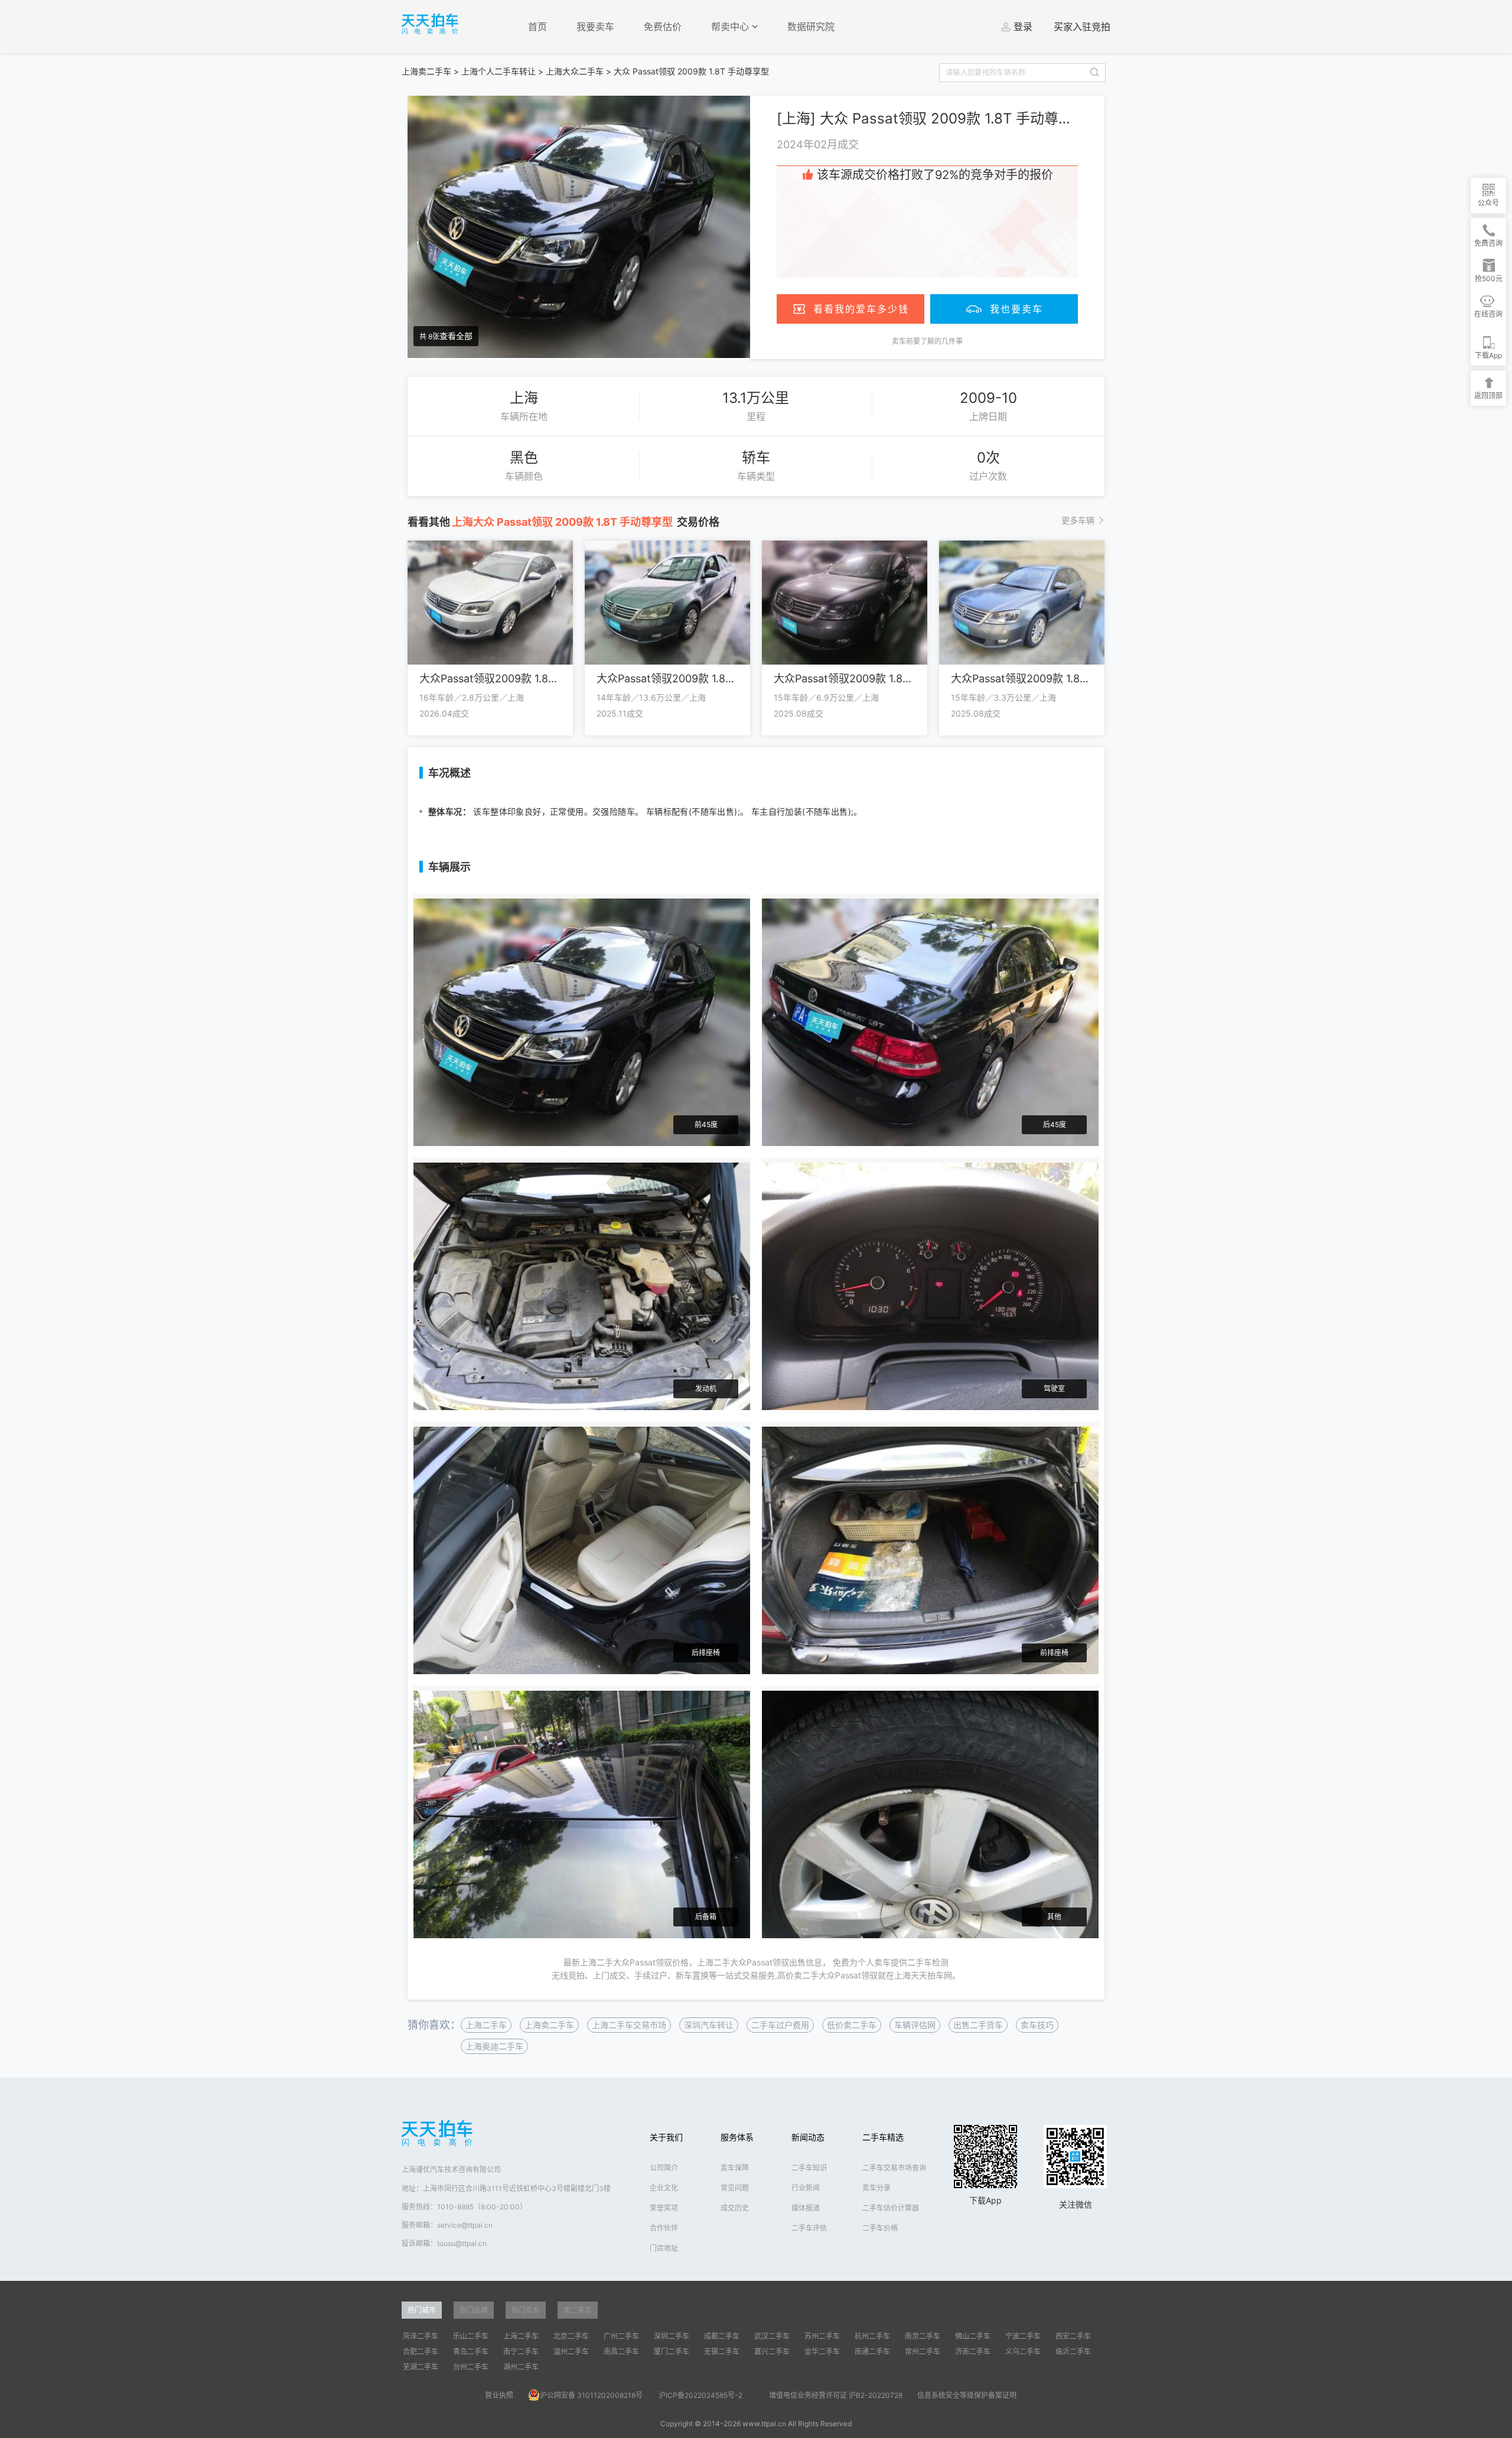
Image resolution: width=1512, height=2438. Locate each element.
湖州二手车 (521, 2367)
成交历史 (735, 2208)
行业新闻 (806, 2188)
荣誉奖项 (664, 2208)
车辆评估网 (915, 2025)
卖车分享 (876, 2188)
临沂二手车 (1073, 2351)
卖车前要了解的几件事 (927, 341)
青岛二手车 (471, 2351)
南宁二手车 (521, 2351)
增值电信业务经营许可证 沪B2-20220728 (836, 2395)
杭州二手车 (872, 2336)
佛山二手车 (973, 2336)
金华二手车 (822, 2351)
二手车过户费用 (780, 2025)
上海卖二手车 (426, 71)
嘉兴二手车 (772, 2351)
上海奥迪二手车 (494, 2046)
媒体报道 (806, 2208)
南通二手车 (872, 2351)
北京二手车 (571, 2336)
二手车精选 (883, 2137)
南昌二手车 (621, 2351)
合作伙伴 (664, 2228)
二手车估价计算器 (891, 2208)
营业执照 (499, 2395)
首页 (537, 27)
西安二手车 (1073, 2336)
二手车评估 (809, 2228)
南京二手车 (923, 2336)
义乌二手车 (1023, 2351)
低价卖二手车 (852, 2025)
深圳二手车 (672, 2336)
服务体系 (737, 2137)
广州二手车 (621, 2336)
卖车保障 (735, 2168)
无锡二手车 (722, 2351)
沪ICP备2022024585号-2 (700, 2395)
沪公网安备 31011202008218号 (591, 2395)
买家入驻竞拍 (1082, 27)
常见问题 (735, 2188)
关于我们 (666, 2137)
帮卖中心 (731, 27)
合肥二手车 (421, 2351)
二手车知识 (809, 2168)
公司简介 (664, 2168)
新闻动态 (808, 2137)
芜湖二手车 (421, 2367)
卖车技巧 (1037, 2025)
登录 (1023, 27)
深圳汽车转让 (709, 2025)
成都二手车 (722, 2336)
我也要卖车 (1016, 309)
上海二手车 (486, 2025)
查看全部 (456, 336)
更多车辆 (1078, 520)
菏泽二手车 (421, 2336)
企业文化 (664, 2188)
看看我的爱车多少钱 (861, 309)
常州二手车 (923, 2351)
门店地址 (664, 2248)
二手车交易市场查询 (894, 2168)
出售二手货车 (978, 2025)
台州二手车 (471, 2367)
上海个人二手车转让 (498, 71)
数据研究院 (811, 27)
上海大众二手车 (575, 71)
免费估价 (663, 27)
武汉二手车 (772, 2336)
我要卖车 (595, 27)
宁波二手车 (1023, 2336)
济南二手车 (973, 2351)
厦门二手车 (672, 2351)
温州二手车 (571, 2351)
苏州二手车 (822, 2336)
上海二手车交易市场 (629, 2025)
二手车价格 (880, 2228)
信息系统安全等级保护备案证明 (967, 2395)
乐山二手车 (471, 2336)
